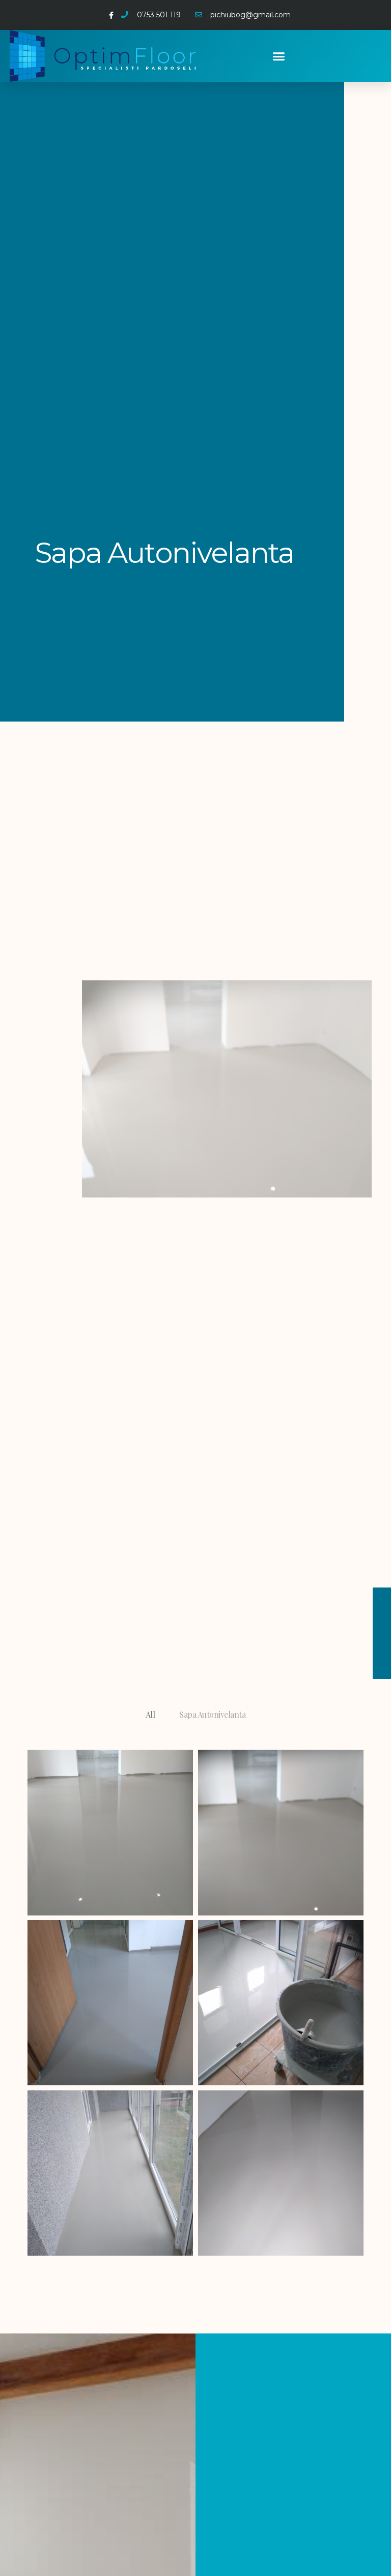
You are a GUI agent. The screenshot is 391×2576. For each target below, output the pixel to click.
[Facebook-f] (111, 15)
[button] (279, 56)
